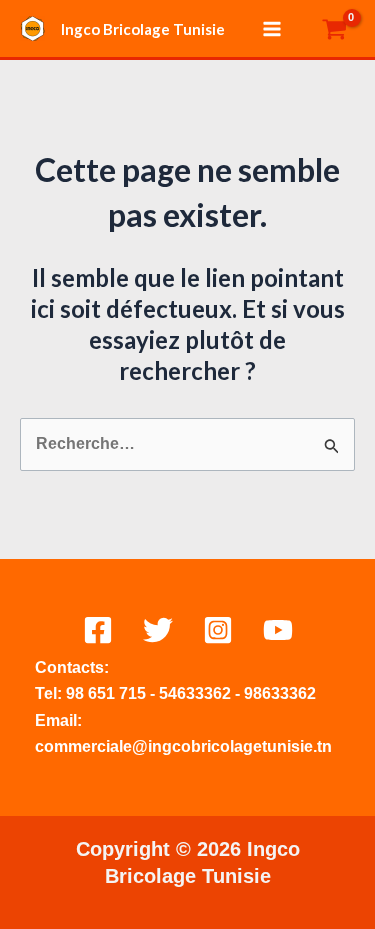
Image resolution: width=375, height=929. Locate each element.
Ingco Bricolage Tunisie (143, 29)
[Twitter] (158, 630)
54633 (181, 693)
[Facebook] (98, 630)
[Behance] (278, 630)
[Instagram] (218, 630)
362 (217, 693)
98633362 (280, 693)
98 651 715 (106, 693)
